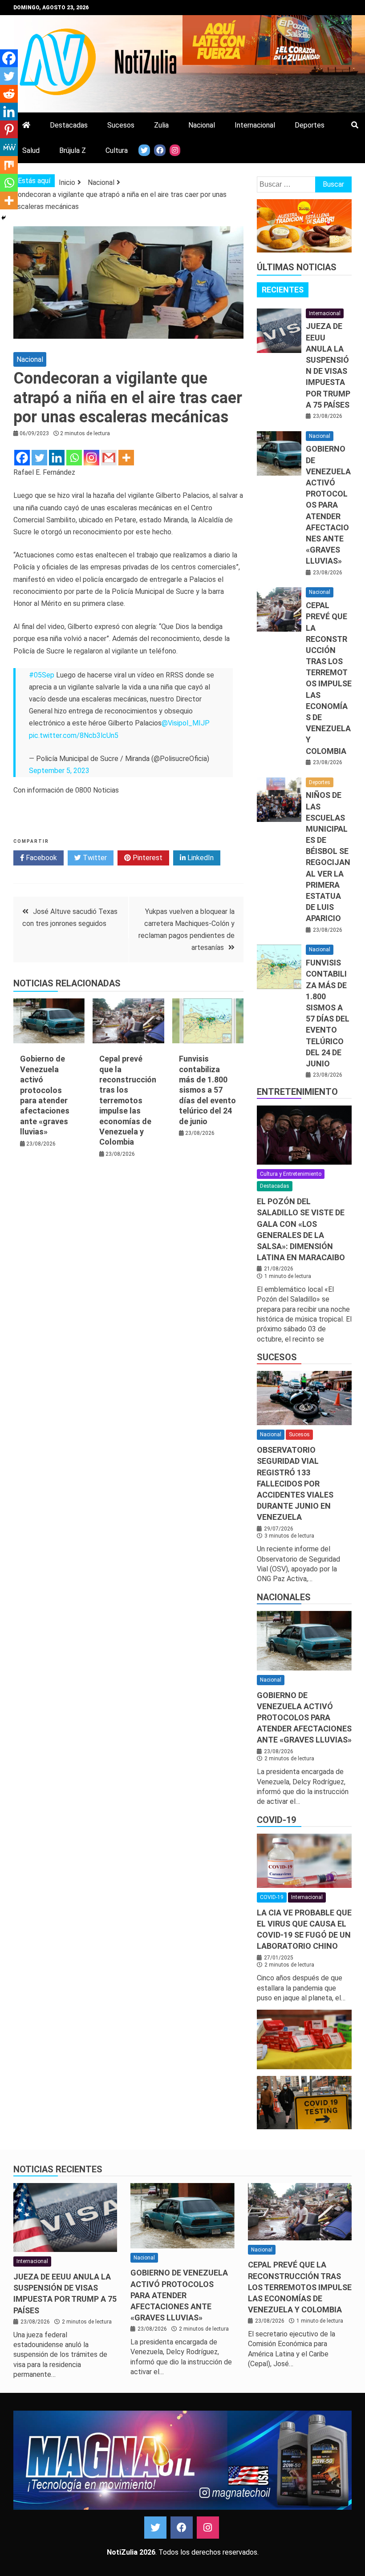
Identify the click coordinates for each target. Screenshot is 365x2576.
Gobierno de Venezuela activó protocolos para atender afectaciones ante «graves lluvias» (328, 505)
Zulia (161, 125)
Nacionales (284, 1597)
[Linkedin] (57, 458)
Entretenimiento (297, 1092)
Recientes (283, 290)
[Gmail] (109, 458)
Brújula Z (73, 150)
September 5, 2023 (59, 771)
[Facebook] (22, 458)
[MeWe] (9, 147)
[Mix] (9, 165)
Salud (31, 150)
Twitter (94, 858)
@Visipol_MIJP (186, 723)
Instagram (208, 2528)
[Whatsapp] (74, 458)
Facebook (41, 858)
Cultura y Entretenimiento (291, 1174)
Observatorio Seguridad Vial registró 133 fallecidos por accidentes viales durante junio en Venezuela (295, 1483)
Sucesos (121, 125)
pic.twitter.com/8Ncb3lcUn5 (74, 735)
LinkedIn (200, 858)
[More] (126, 458)
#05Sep (42, 675)
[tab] (283, 290)
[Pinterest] (9, 129)
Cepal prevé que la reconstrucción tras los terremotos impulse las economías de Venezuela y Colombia (128, 1100)
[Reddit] (9, 94)
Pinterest (147, 858)
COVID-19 (276, 1820)
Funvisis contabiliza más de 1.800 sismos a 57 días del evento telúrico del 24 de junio (207, 1090)
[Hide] (4, 218)
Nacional (202, 125)
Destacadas (69, 125)
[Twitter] (39, 458)
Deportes (310, 125)
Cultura (117, 150)
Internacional (255, 125)
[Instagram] (91, 458)
